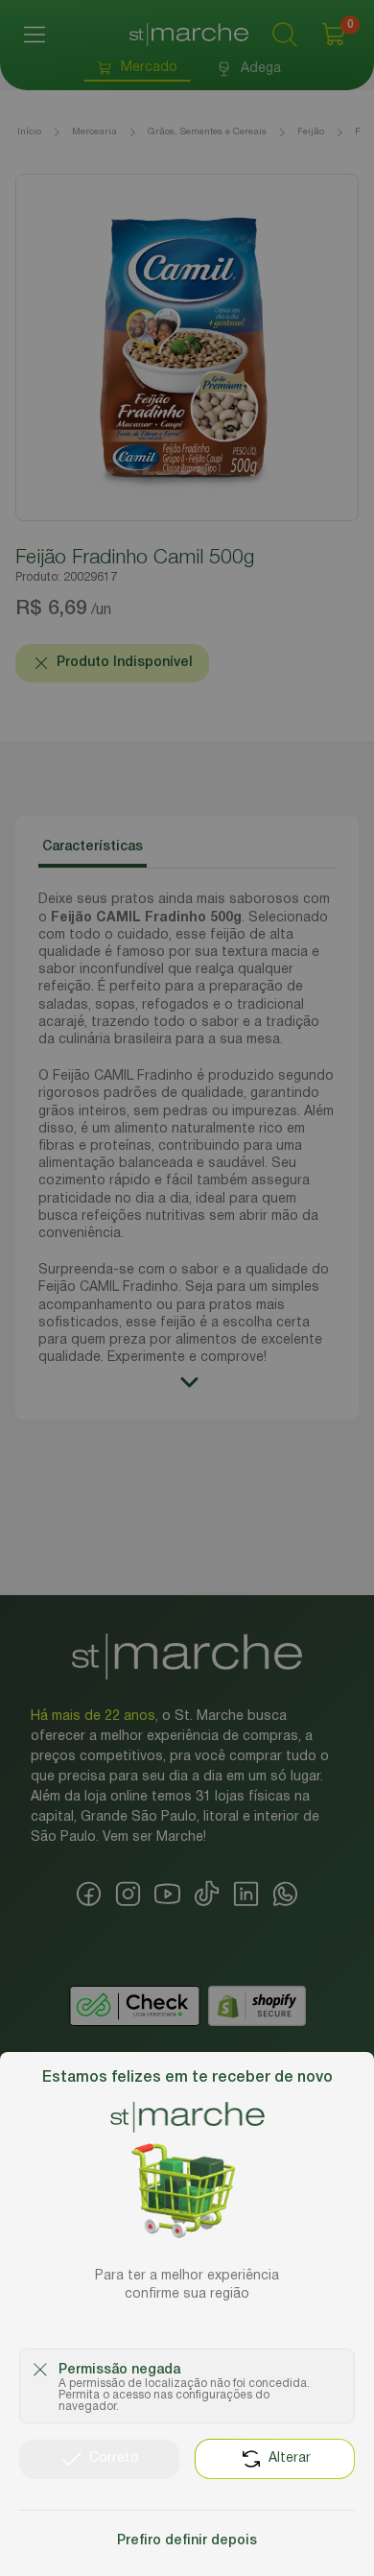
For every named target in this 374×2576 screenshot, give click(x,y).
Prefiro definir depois (187, 2541)
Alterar (290, 2458)
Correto (114, 2458)
